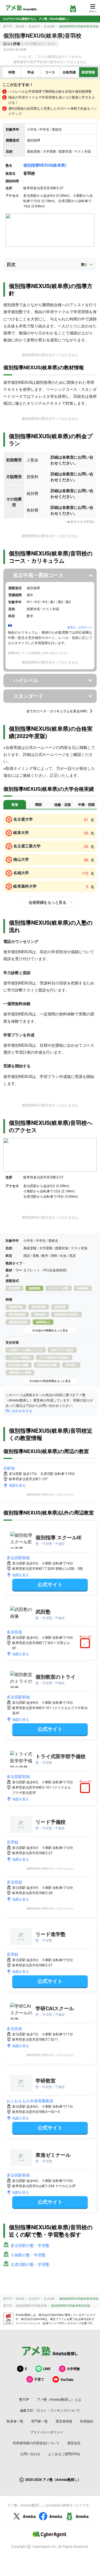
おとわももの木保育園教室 (30, 2101)
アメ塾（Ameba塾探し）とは (59, 2399)
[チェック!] (86, 1644)
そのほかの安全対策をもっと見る (50, 1381)
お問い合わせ (30, 2454)
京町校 (9, 1468)
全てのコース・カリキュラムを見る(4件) (57, 711)
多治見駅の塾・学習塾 (30, 2245)
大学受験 (73, 2369)
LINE (47, 2369)
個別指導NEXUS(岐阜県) (45, 165)
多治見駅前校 (18, 1557)
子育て (39, 2379)
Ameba (29, 2516)
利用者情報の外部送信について (36, 2443)
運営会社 (74, 2443)
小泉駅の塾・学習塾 (28, 2255)
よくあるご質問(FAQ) (64, 2454)
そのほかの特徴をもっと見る (50, 1330)
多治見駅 (49, 26)
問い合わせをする (19, 1411)
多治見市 (34, 26)
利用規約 (87, 2421)
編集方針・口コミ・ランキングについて (50, 2410)
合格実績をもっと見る (47, 902)
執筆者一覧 (15, 2421)
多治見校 (14, 1632)
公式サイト (50, 1584)
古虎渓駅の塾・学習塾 (30, 2264)
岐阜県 (20, 26)
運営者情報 (64, 2421)
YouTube (67, 2379)
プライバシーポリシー (47, 2432)
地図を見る (17, 1485)
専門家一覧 (39, 2421)
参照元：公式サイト (80, 627)
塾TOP (8, 26)
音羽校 (12, 1842)
